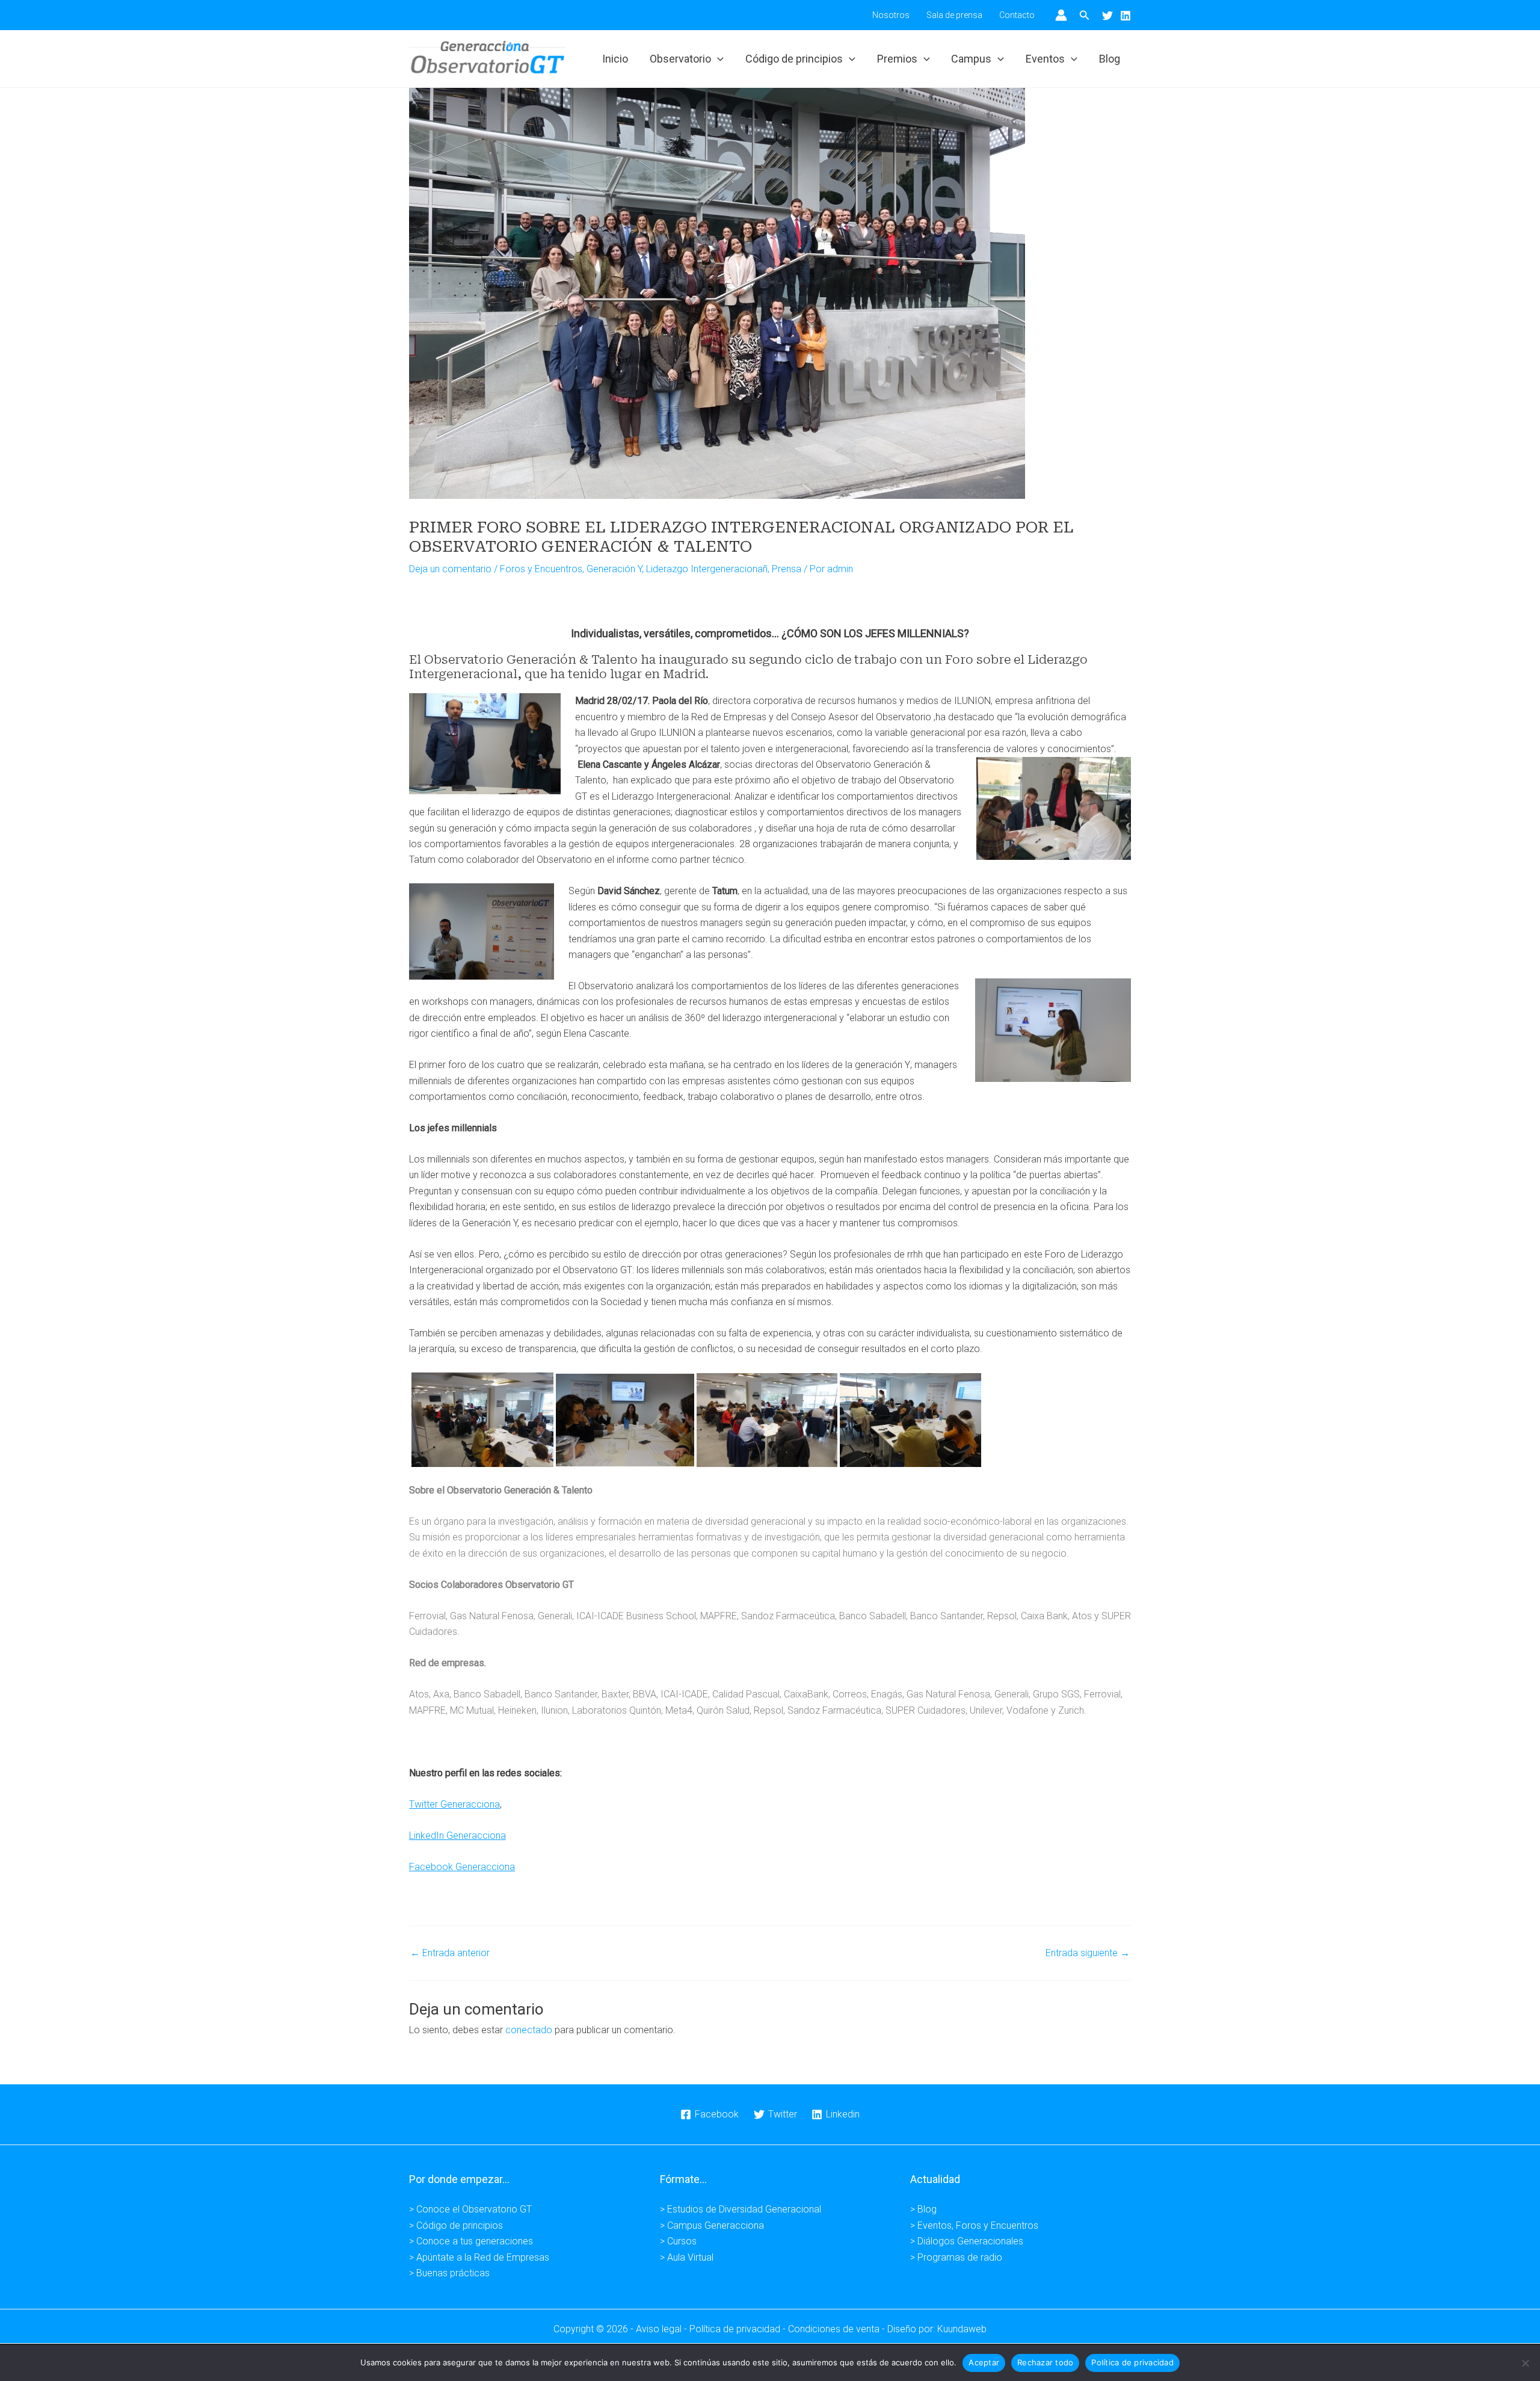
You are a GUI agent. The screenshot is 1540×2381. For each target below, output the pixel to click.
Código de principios (794, 59)
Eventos (1045, 59)
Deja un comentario (450, 569)
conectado (529, 2030)
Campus (971, 59)
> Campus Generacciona (712, 2225)
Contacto (1017, 15)
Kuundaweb (962, 2329)
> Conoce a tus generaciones (471, 2241)
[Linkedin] (1126, 16)
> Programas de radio (956, 2257)
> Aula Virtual (687, 2257)
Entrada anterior (450, 1953)
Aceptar (984, 2362)
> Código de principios (456, 2225)
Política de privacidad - (739, 2329)
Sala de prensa (954, 15)
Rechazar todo (1045, 2362)
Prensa (787, 569)
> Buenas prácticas (449, 2273)
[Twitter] (1107, 16)
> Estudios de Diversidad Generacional (741, 2209)
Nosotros (891, 15)
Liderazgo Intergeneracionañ (707, 569)
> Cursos (678, 2241)
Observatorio (680, 59)
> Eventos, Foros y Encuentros (974, 2225)
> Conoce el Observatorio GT (470, 2209)
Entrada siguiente (1088, 1953)
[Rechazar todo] (1525, 2363)
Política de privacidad (1132, 2362)
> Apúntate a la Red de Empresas (479, 2257)
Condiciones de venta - (838, 2329)
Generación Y (614, 569)
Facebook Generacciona (462, 1867)
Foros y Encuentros (541, 569)
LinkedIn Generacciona (457, 1836)
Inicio (615, 59)
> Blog (923, 2209)
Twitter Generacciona (454, 1804)
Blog (1110, 59)
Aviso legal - (663, 2329)
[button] (1085, 15)
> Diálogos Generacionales (967, 2241)
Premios (897, 59)
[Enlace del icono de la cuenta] (1061, 15)
